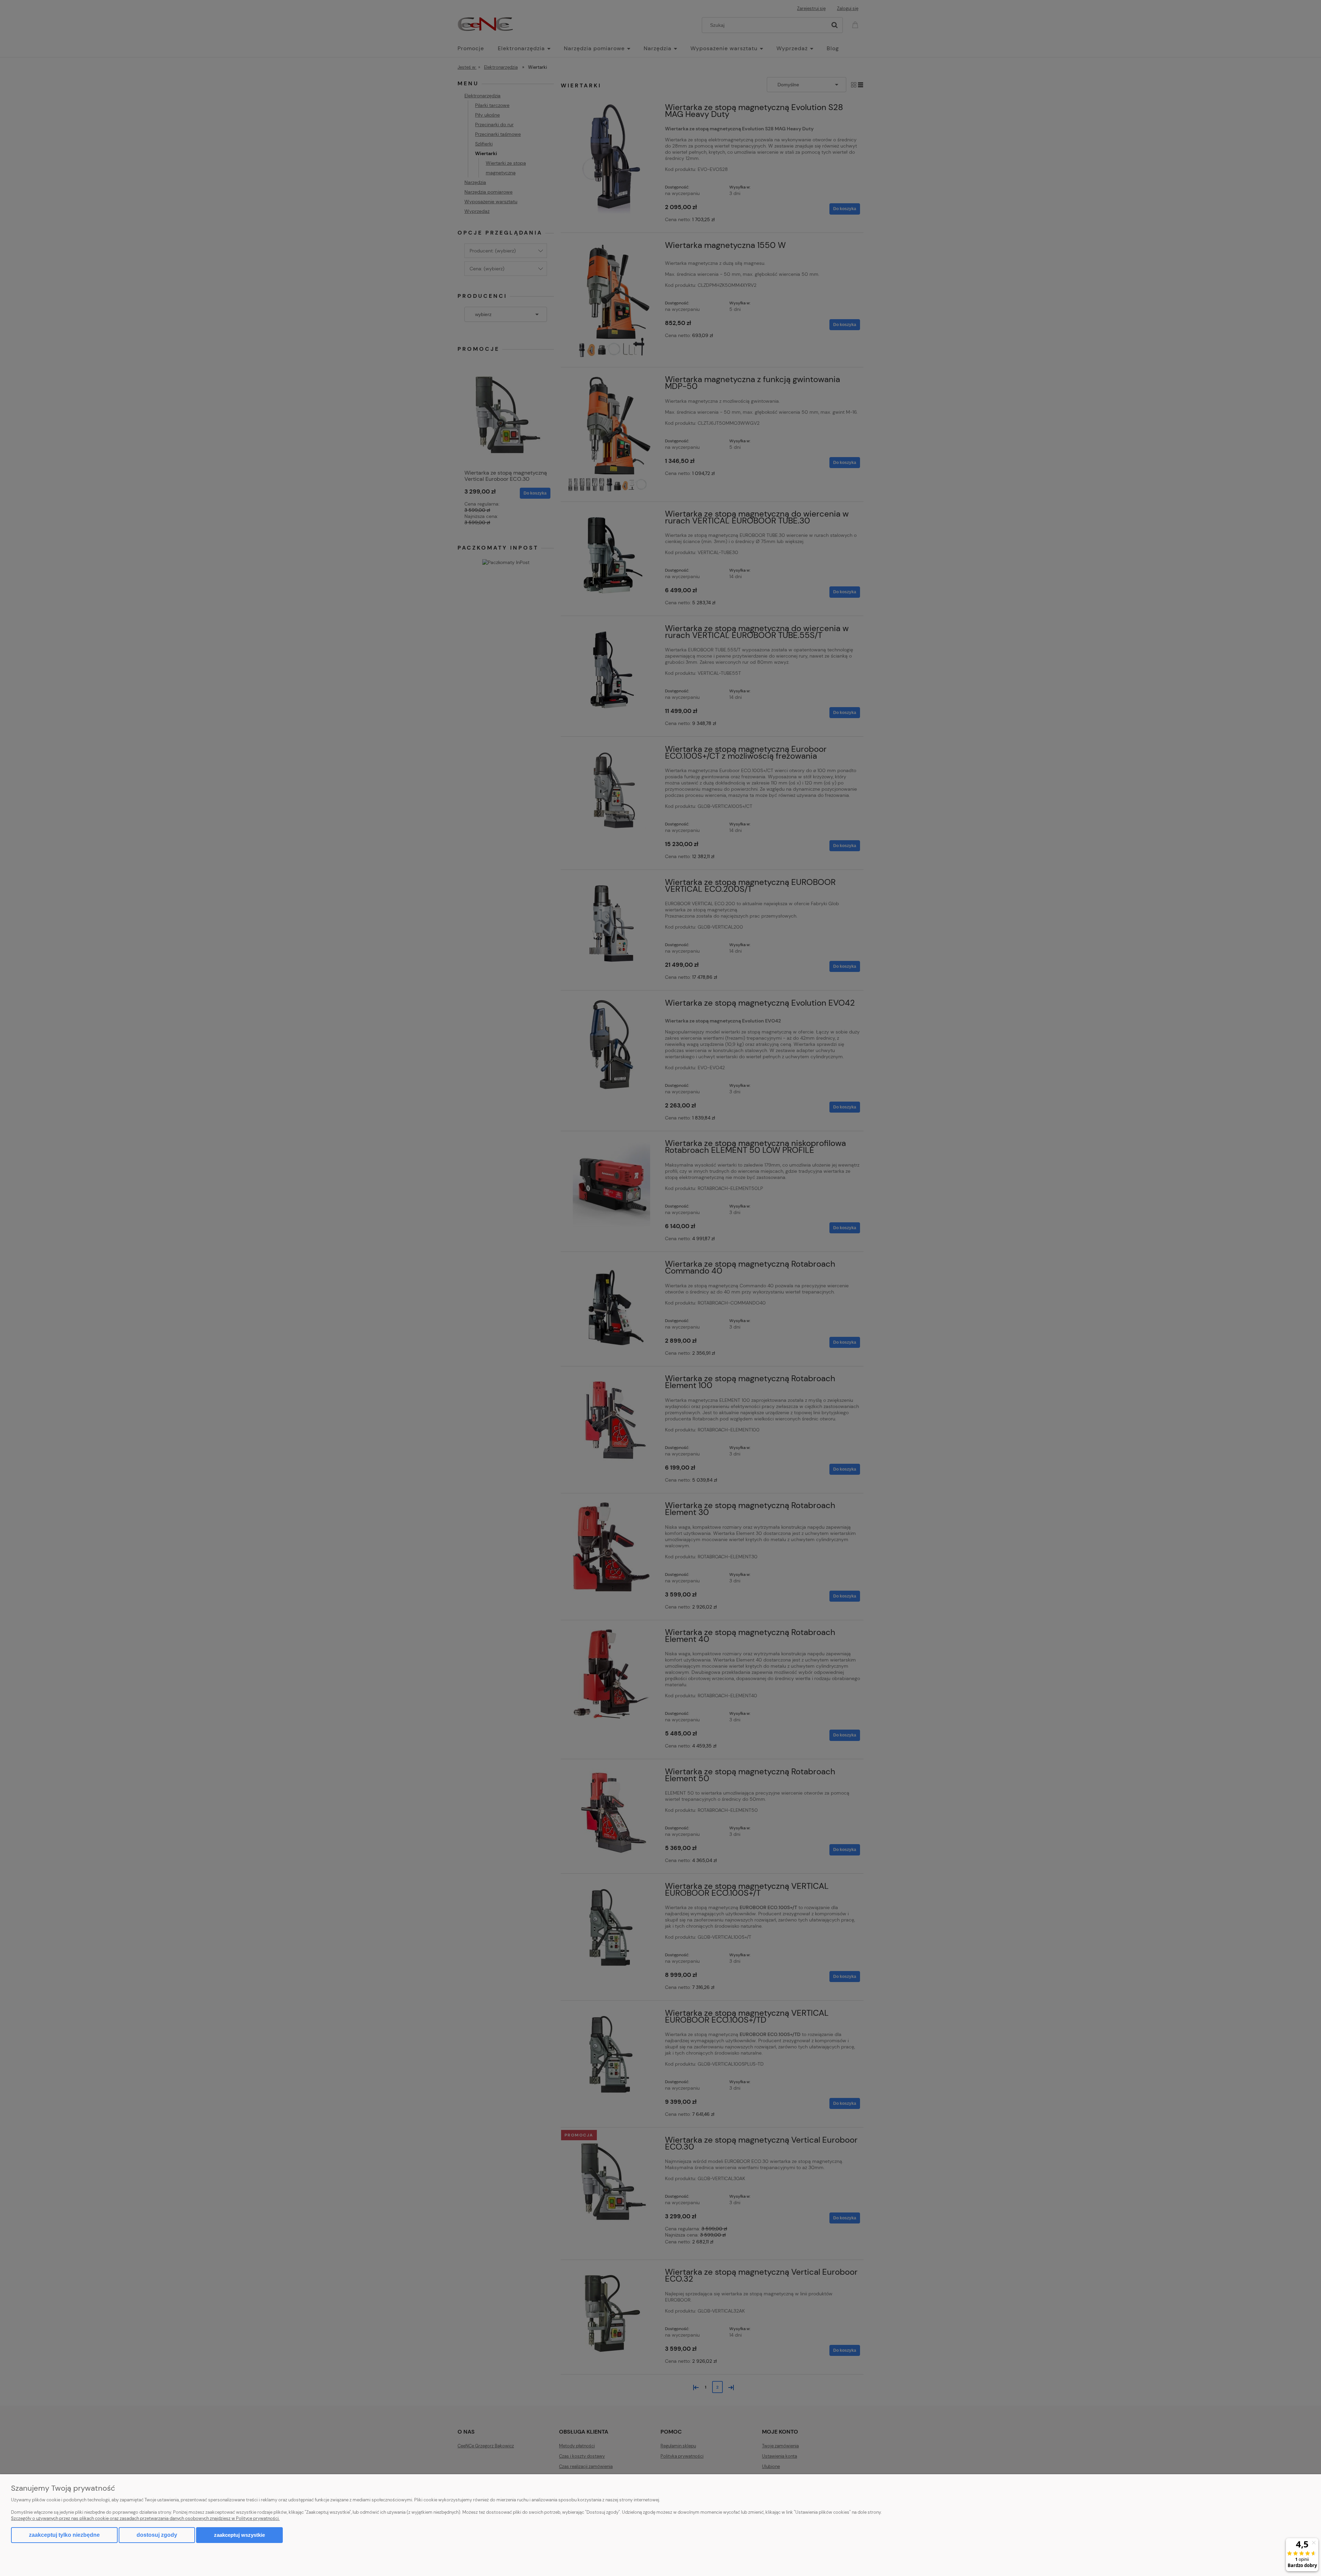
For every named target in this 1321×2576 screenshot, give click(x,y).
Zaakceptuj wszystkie (239, 2535)
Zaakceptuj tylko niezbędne (64, 2535)
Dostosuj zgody (157, 2535)
